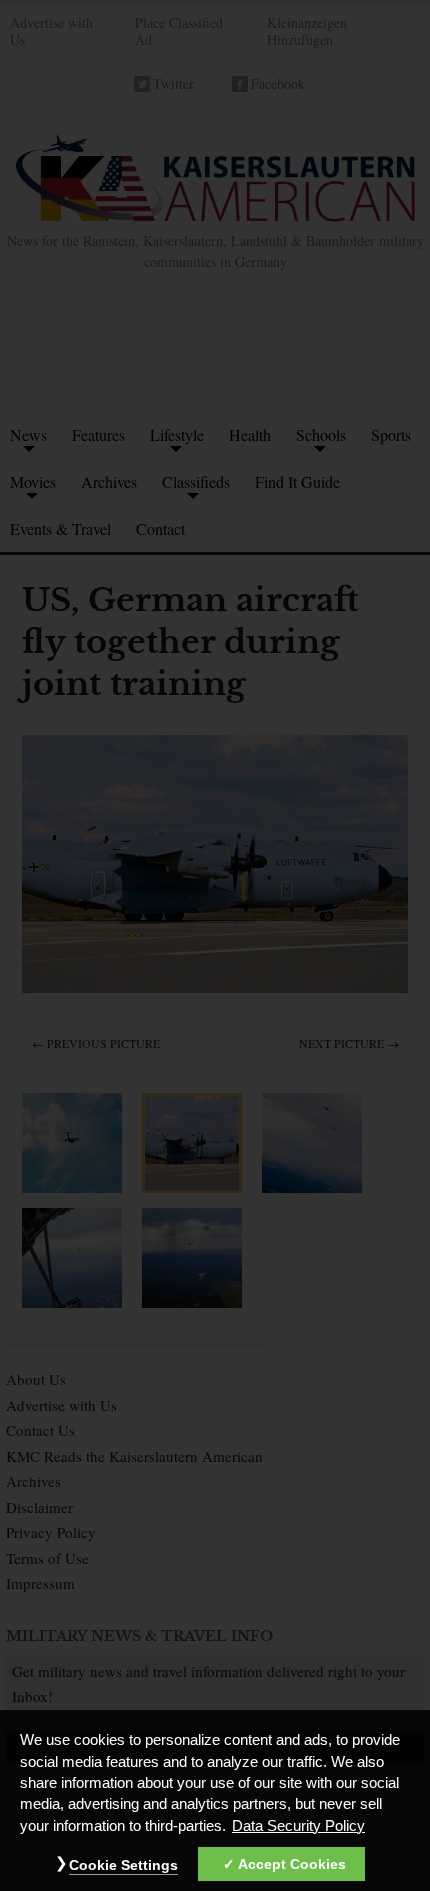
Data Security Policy (298, 1826)
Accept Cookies (292, 1864)
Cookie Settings (123, 1865)
